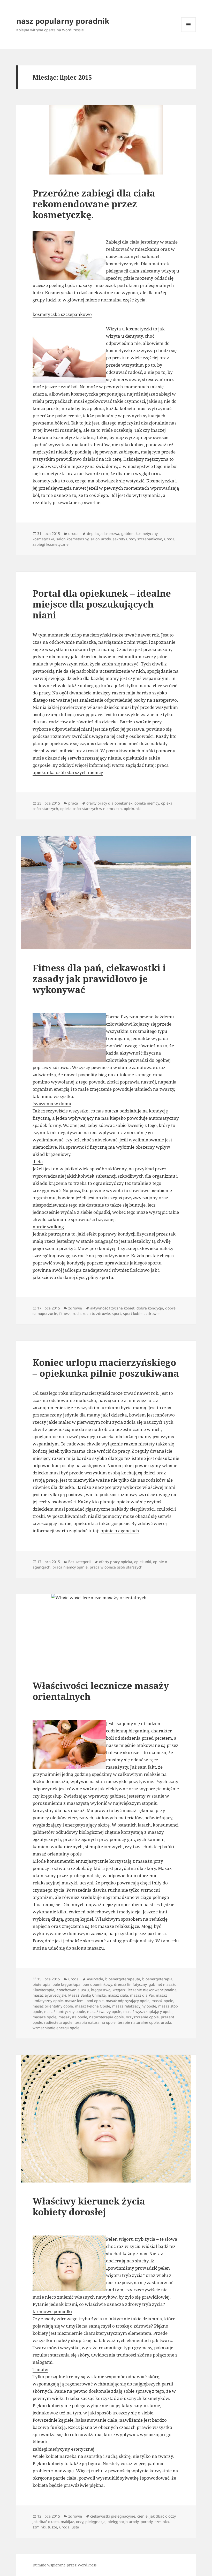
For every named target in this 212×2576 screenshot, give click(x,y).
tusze (52, 2527)
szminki (39, 2527)
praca (73, 803)
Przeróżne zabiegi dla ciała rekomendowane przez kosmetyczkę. (94, 204)
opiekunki (132, 809)
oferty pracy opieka (116, 1562)
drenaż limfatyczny (130, 1984)
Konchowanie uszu (73, 1990)
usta (75, 2527)
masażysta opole (73, 2017)
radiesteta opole (58, 2022)
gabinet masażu (163, 1984)
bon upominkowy (97, 1984)
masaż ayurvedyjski (49, 1995)
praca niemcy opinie (70, 1567)
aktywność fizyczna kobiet (112, 1308)
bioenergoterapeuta (123, 1979)
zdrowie (75, 1308)
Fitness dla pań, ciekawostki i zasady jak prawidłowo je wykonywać (99, 979)
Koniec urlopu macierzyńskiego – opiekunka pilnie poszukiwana (106, 1368)
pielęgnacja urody (123, 2522)
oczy (80, 2522)
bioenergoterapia (157, 1979)
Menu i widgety (189, 32)
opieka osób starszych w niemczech (91, 809)
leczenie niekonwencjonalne (152, 1990)
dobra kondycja (150, 1308)
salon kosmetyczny (72, 539)
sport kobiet (133, 1313)
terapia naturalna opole (95, 2022)
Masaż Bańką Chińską (87, 1995)
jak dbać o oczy (163, 2516)
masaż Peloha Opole (93, 2006)
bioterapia (41, 1984)
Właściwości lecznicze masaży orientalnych (101, 1691)
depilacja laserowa (103, 533)
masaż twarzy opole (104, 2011)
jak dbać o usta (46, 2522)
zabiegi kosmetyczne (51, 544)
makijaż (67, 2522)
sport (116, 1313)
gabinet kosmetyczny (139, 533)
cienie (142, 2516)
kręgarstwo (101, 1990)
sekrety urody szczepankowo (137, 539)
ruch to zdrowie (96, 1313)
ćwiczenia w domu (52, 1104)
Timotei (40, 2369)
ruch (77, 1313)
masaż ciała (118, 1995)
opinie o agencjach (120, 1531)
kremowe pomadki (52, 2311)
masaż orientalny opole (57, 1854)
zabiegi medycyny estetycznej (63, 2449)
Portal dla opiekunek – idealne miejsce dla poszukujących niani (102, 604)
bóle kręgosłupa (66, 1984)
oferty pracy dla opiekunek (109, 803)
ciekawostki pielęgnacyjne (113, 2516)
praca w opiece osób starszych (116, 1567)
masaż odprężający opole (128, 2001)
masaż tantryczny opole (65, 2011)
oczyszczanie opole (142, 2017)
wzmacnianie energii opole (56, 2028)
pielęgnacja (95, 2522)
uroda (73, 533)
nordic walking (48, 1227)
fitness (65, 1313)
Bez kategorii (79, 1562)
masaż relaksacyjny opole (134, 2006)
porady (147, 2522)
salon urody (101, 539)
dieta (38, 1161)
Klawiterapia (43, 1990)
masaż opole (162, 2001)
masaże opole (44, 2017)
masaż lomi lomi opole (84, 2001)
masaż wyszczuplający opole (148, 2011)
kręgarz (119, 1990)
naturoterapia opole (107, 2017)
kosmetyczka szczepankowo (62, 314)
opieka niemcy (147, 803)
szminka (162, 2522)
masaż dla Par (142, 1995)
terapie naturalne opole (138, 2022)
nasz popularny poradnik (63, 21)
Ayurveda (95, 1979)
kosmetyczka (43, 539)
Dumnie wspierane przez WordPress (65, 2565)
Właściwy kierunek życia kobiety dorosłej (89, 2206)
